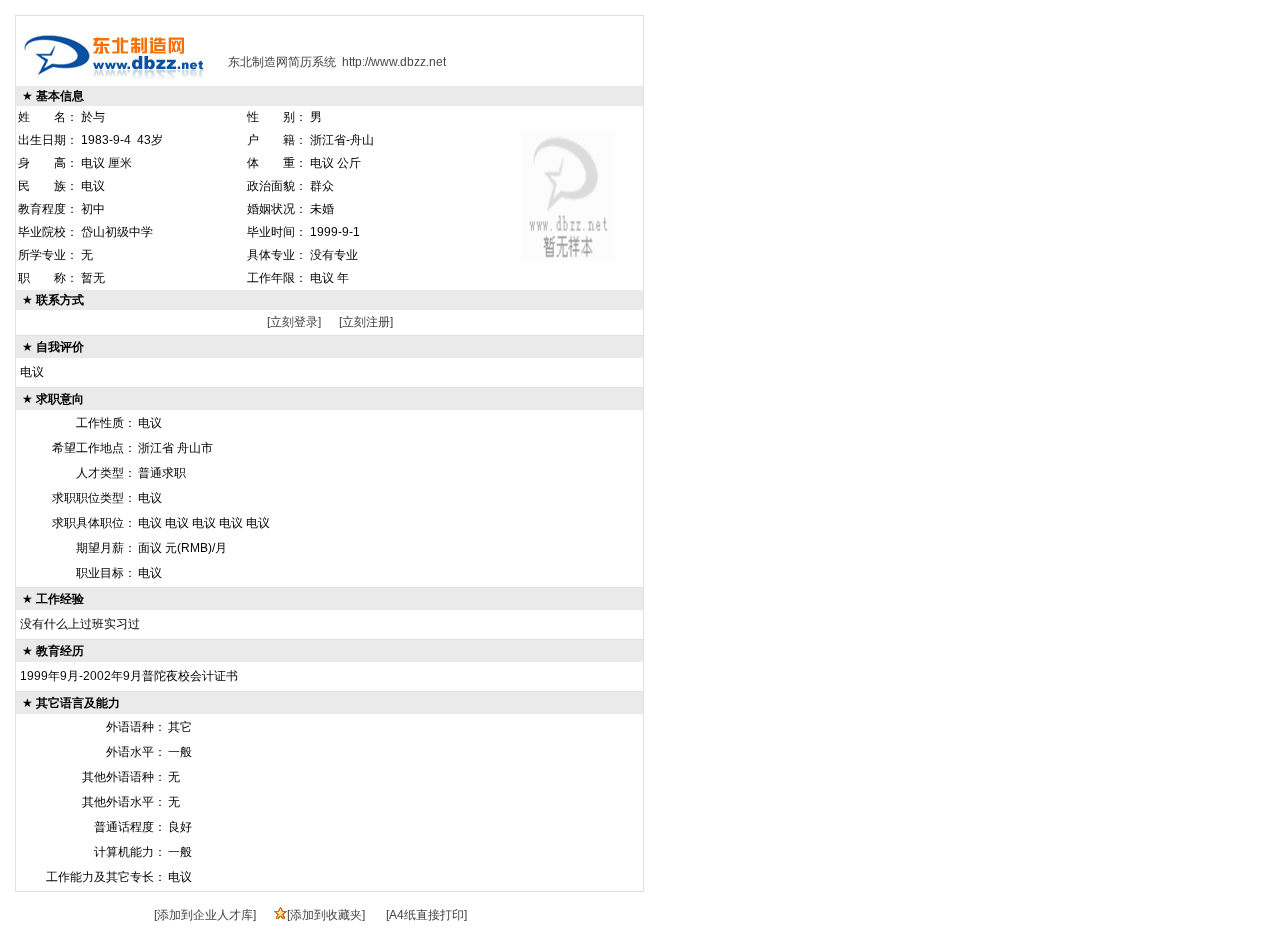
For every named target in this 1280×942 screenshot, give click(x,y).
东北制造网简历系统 (282, 62)
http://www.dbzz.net (394, 62)
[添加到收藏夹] (326, 915)
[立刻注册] (366, 322)
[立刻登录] (294, 322)
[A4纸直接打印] (426, 915)
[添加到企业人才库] (205, 915)
